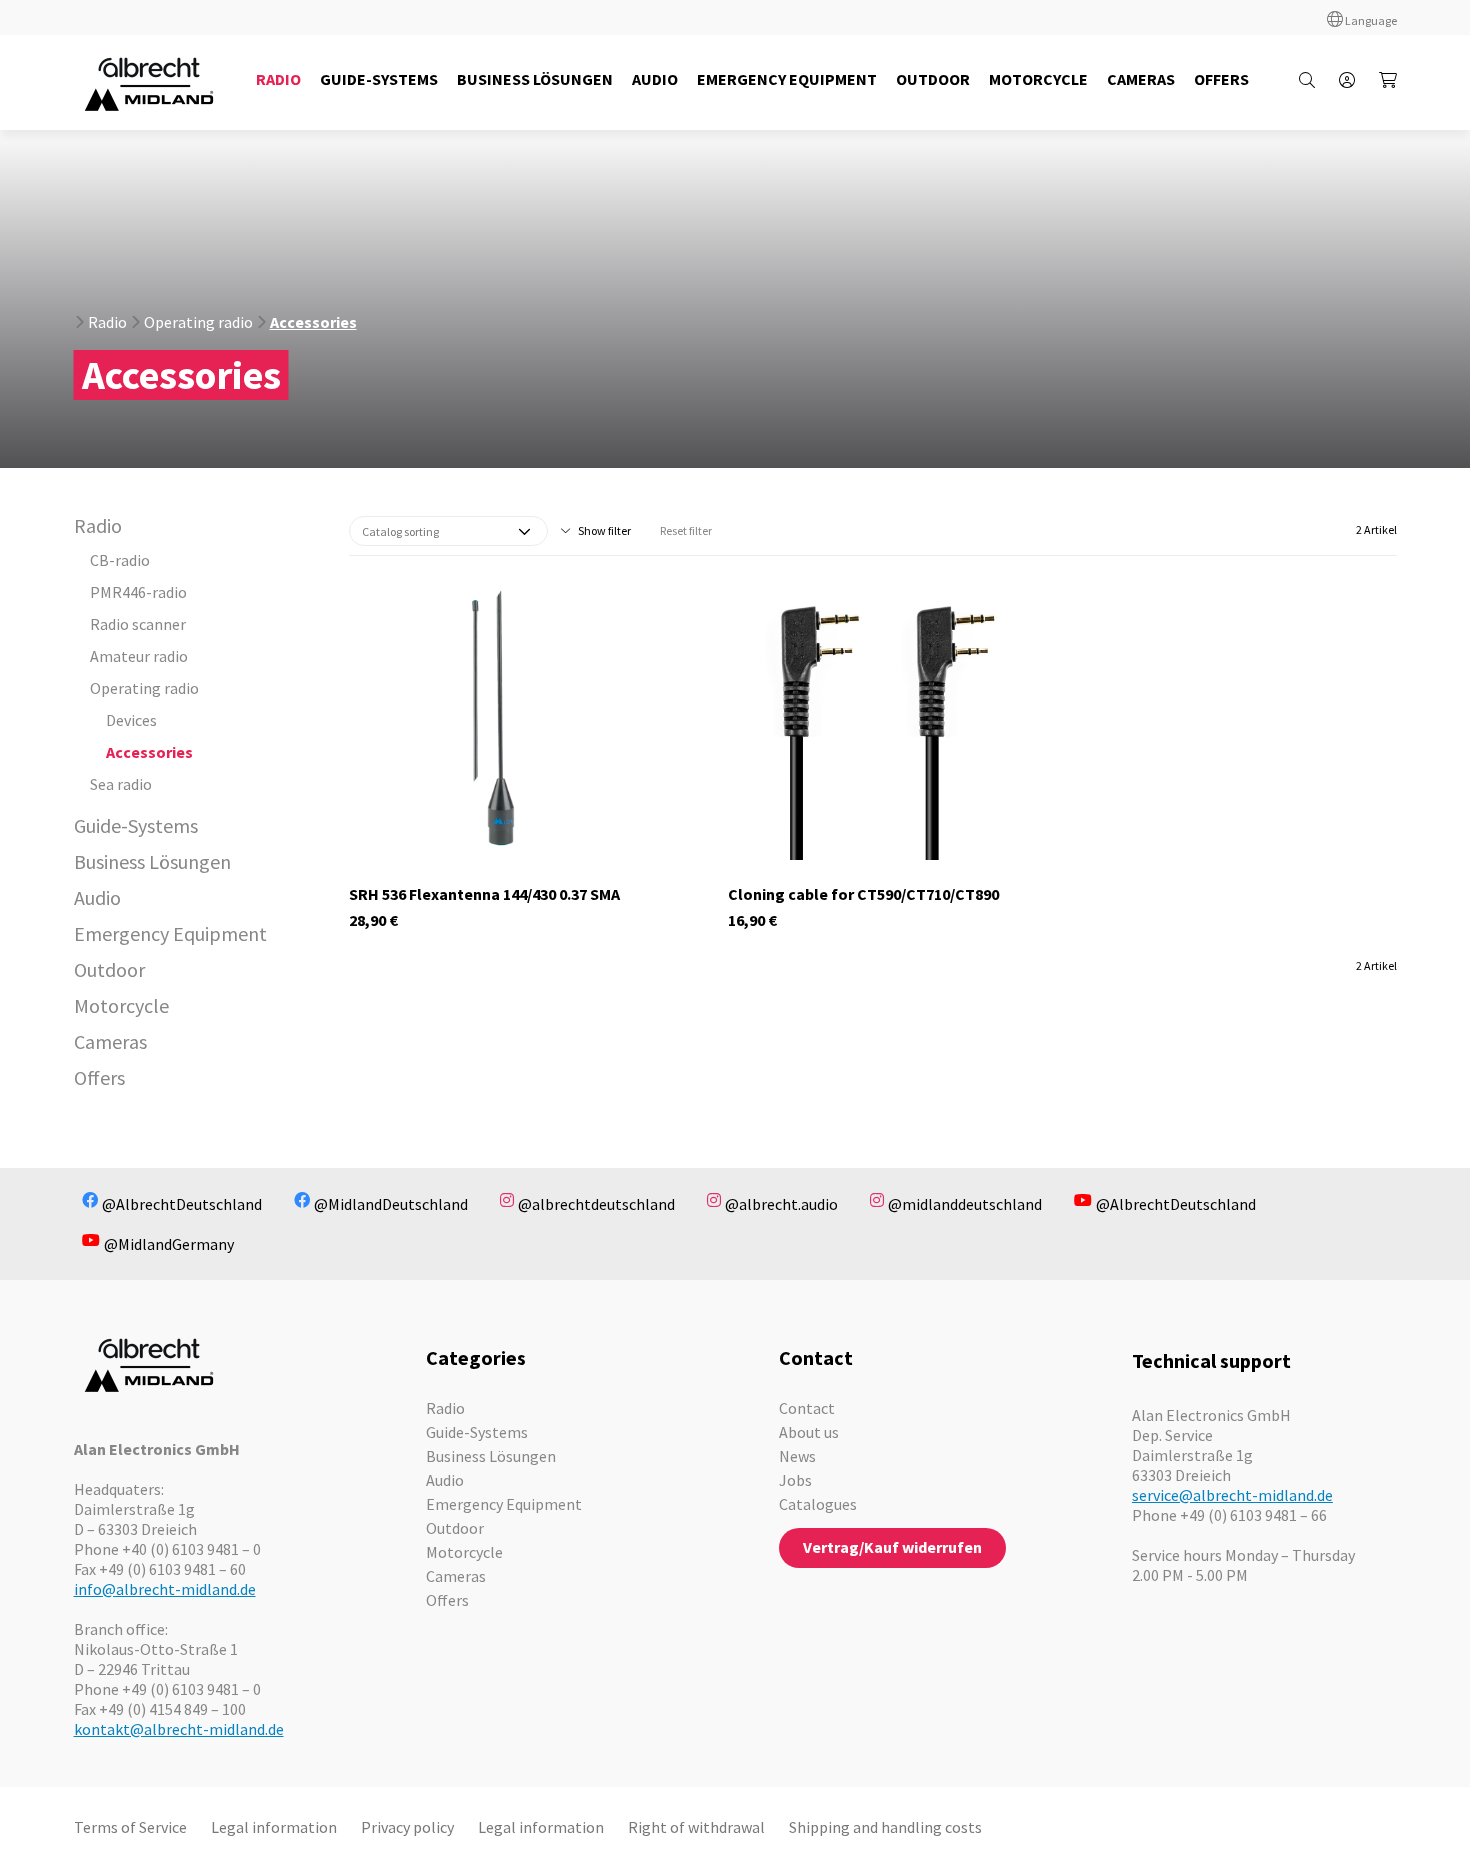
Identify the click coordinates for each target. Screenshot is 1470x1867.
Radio (107, 322)
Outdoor (109, 969)
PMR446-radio (138, 592)
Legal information (274, 1827)
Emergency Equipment (170, 933)
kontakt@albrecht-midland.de (179, 1729)
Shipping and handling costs (885, 1827)
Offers (99, 1077)
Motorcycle (121, 1005)
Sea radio (121, 784)
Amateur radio (139, 656)
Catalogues (818, 1504)
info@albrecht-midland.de (165, 1589)
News (797, 1456)
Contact (807, 1408)
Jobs (795, 1480)
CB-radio (120, 560)
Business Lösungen (152, 861)
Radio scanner (138, 624)
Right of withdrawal (696, 1827)
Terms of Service (130, 1827)
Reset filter (686, 530)
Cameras (110, 1041)
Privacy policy (407, 1827)
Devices (131, 720)
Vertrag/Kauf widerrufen (892, 1547)
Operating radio (198, 322)
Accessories (313, 322)
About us (809, 1432)
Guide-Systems (136, 825)
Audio (97, 897)
